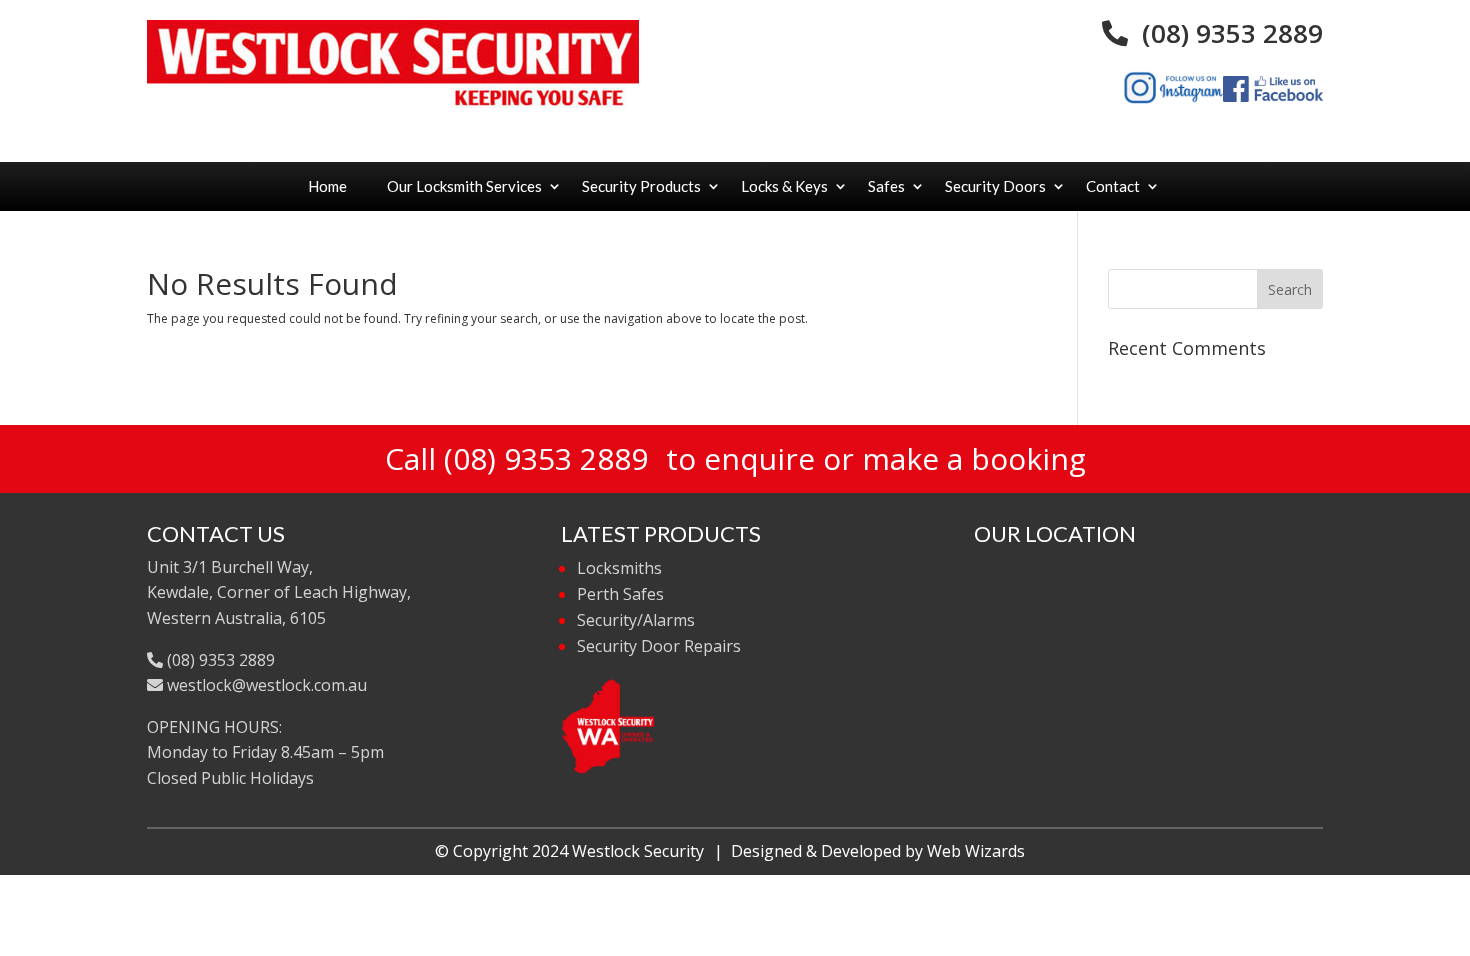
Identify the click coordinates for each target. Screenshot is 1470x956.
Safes (886, 186)
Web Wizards (976, 851)
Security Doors (995, 186)
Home (327, 186)
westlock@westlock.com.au (265, 685)
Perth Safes (620, 594)
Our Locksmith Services (464, 186)
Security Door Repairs (659, 646)
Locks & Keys (784, 186)
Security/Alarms (636, 620)
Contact (1113, 186)
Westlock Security (638, 851)
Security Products (641, 186)
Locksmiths (619, 568)
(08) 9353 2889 (1225, 33)
